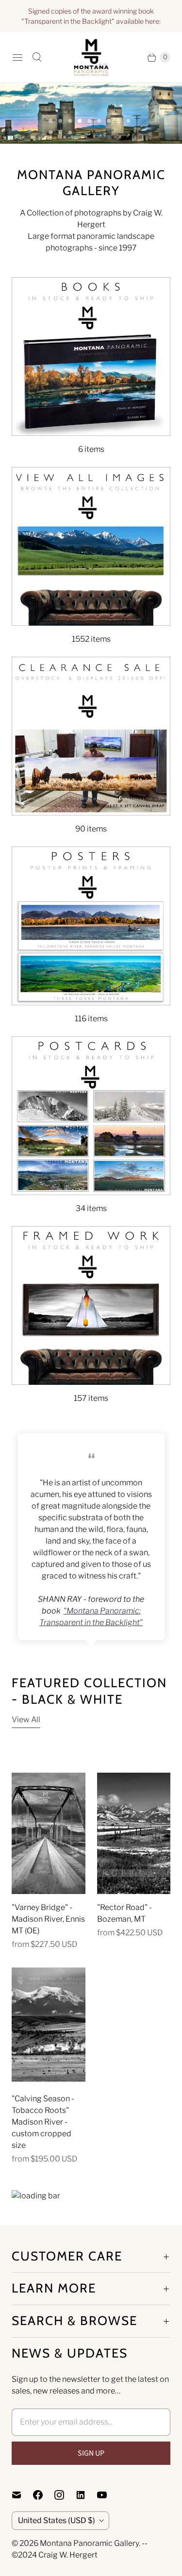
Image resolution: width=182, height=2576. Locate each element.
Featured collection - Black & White (89, 1691)
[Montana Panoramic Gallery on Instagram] (65, 2495)
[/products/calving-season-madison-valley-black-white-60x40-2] (49, 2025)
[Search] (37, 57)
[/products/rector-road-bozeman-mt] (134, 1833)
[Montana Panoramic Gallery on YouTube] (108, 2495)
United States (57, 2520)
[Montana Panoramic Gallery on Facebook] (44, 2495)
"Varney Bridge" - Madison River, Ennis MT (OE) (48, 1919)
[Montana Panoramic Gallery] (91, 57)
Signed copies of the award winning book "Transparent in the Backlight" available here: (91, 16)
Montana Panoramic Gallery (89, 2543)
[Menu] (17, 57)
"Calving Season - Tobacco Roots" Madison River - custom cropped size (43, 2122)
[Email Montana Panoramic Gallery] (22, 2495)
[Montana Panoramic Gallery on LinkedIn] (86, 2495)
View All (26, 1720)
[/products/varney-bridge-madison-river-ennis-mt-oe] (49, 1833)
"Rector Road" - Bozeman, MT (124, 1913)
